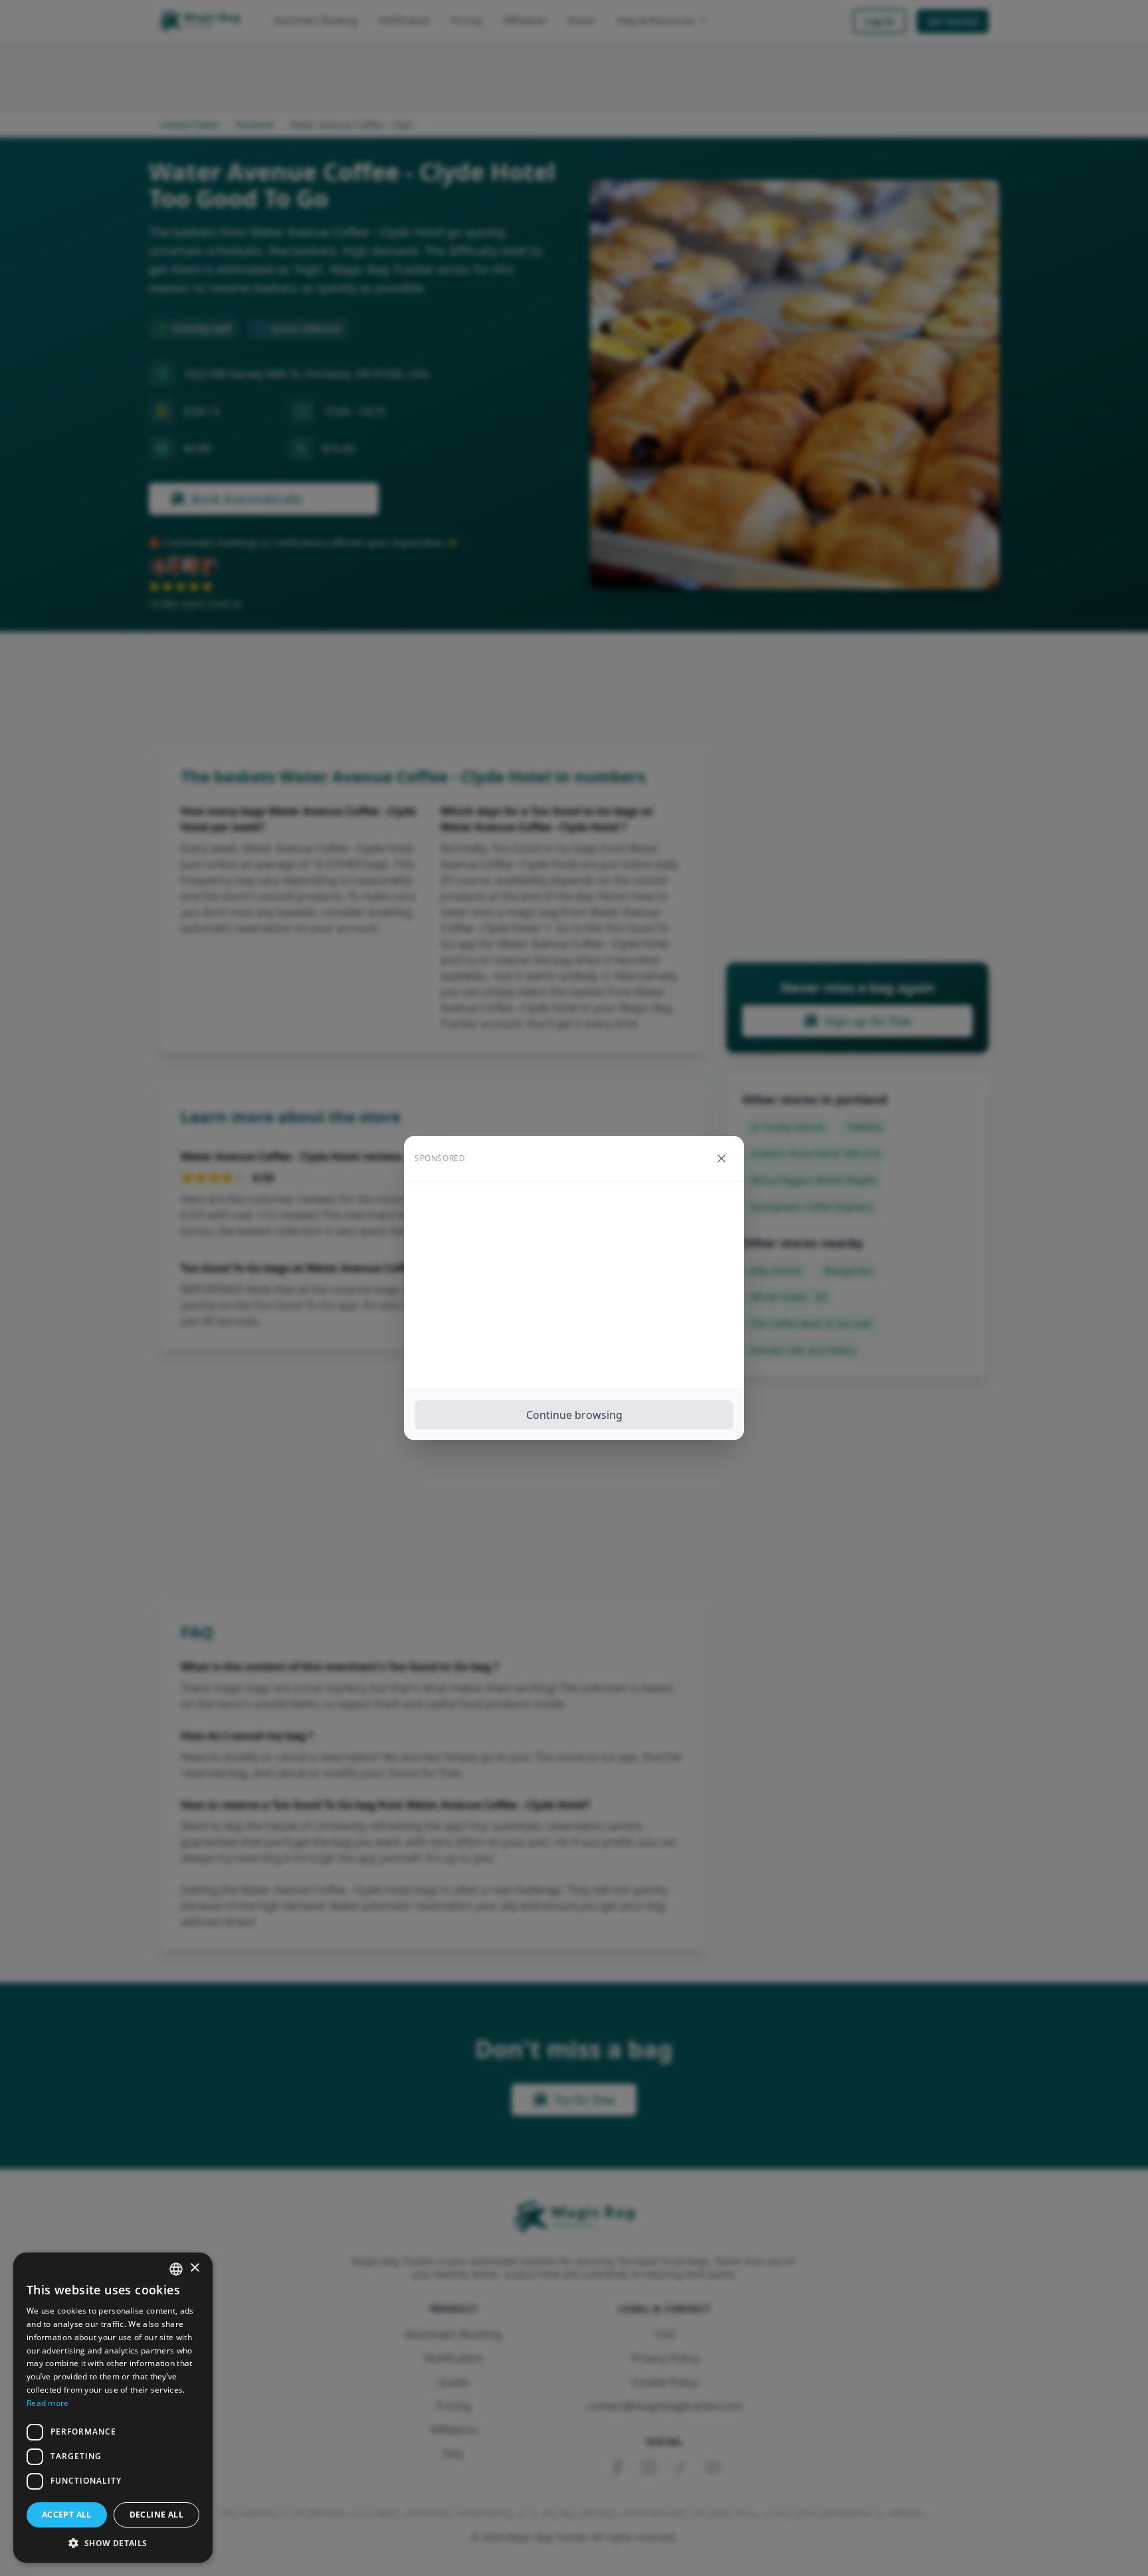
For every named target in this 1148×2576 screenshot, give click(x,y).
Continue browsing (574, 1415)
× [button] (194, 2268)
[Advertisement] (574, 1285)
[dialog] (113, 2408)
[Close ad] (721, 1158)
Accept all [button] (67, 2515)
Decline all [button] (156, 2515)
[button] (113, 2543)
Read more (48, 2403)
